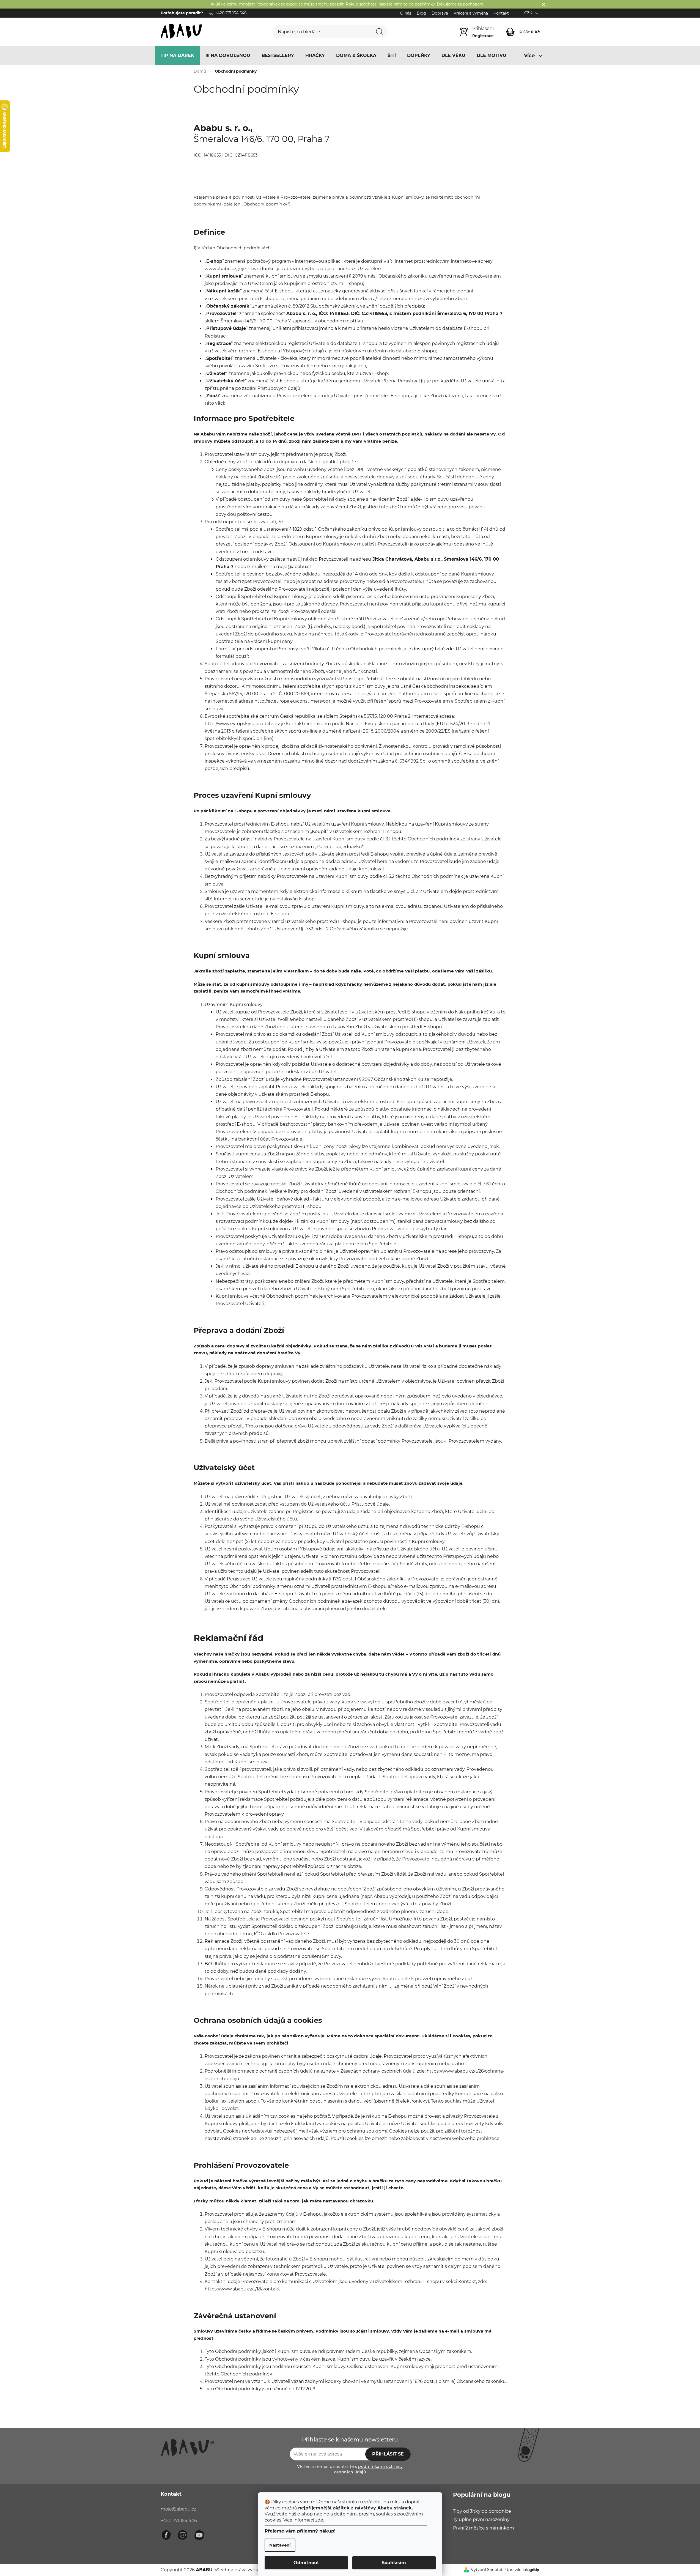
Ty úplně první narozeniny (481, 2519)
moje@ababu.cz (178, 2509)
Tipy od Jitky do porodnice (482, 2511)
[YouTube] (199, 2535)
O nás (406, 13)
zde (319, 2520)
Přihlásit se (388, 2454)
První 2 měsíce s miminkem (484, 2528)
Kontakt (501, 13)
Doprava (440, 13)
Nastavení (280, 2545)
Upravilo (513, 2570)
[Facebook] (166, 2535)
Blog (421, 13)
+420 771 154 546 (179, 2521)
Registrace (483, 36)
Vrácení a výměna (471, 13)
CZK (529, 13)
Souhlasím (394, 2563)
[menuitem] (177, 56)
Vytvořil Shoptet (487, 2570)
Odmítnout (306, 2563)
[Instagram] (183, 2535)
